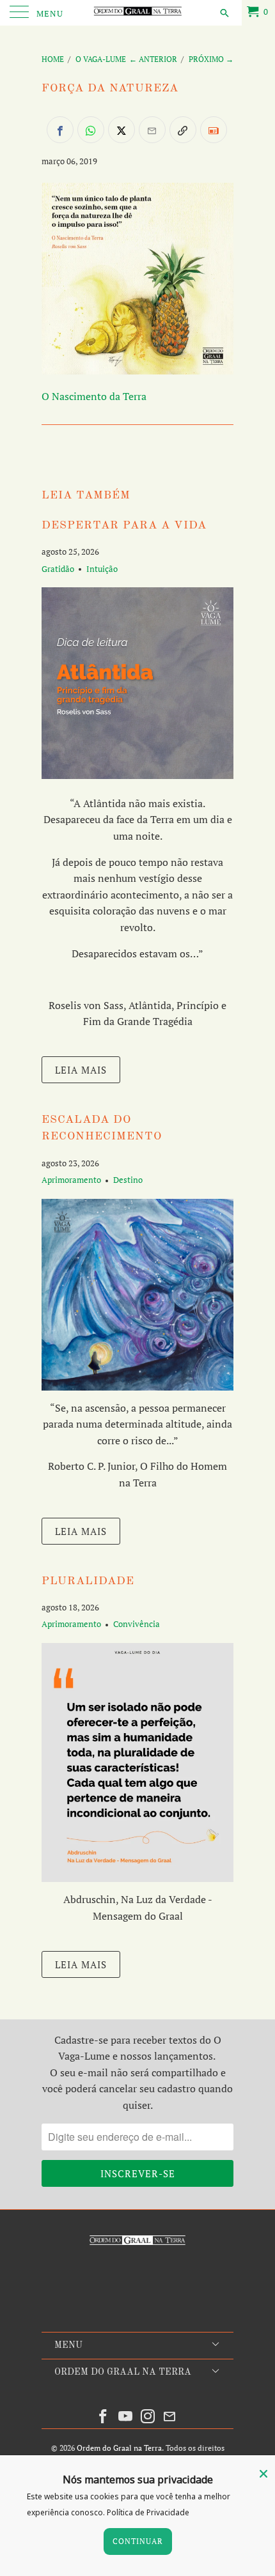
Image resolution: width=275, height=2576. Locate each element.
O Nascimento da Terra (94, 396)
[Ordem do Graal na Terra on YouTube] (126, 2417)
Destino (128, 1180)
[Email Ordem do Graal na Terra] (170, 2417)
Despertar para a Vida (124, 526)
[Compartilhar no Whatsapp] (91, 130)
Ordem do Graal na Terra (119, 2448)
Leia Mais (81, 1070)
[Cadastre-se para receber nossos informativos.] (214, 130)
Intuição (102, 569)
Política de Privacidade (148, 2512)
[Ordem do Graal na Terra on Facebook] (104, 2417)
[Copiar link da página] (183, 130)
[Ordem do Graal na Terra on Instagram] (148, 2417)
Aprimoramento (71, 1180)
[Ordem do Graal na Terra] (138, 13)
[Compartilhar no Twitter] (122, 130)
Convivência (137, 1624)
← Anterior (153, 59)
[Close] (263, 2474)
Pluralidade (88, 1581)
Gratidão (58, 569)
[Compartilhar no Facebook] (60, 130)
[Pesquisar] (224, 12)
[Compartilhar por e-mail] (152, 130)
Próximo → (211, 59)
